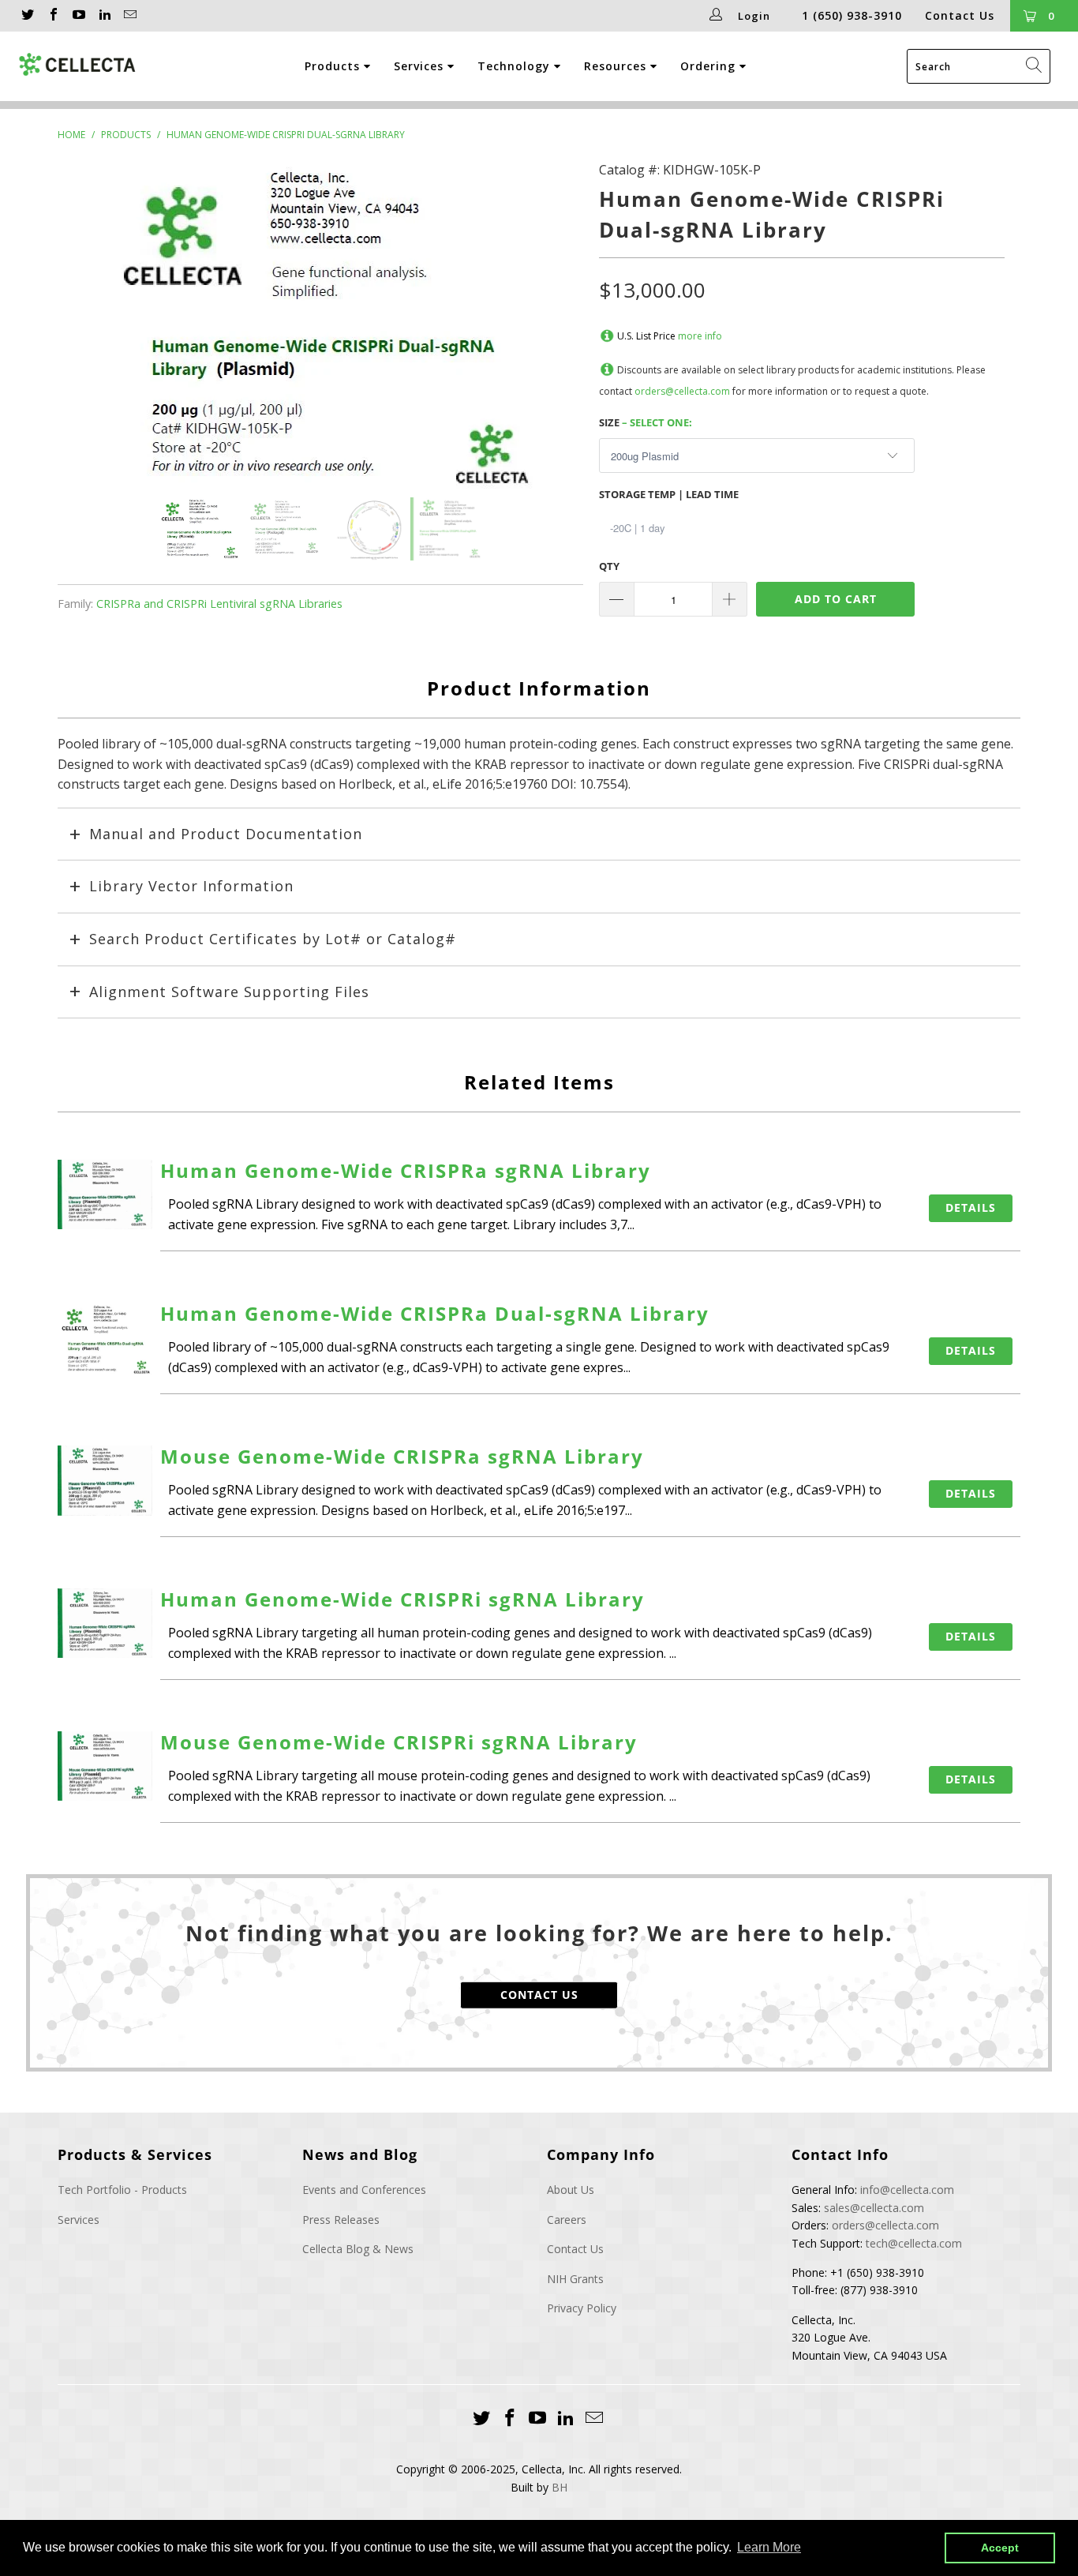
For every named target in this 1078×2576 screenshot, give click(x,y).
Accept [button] (1000, 2548)
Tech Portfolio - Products (122, 2190)
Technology (516, 66)
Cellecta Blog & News (358, 2249)
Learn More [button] (769, 2547)
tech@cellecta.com (914, 2243)
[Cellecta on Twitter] (27, 16)
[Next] (555, 329)
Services (421, 66)
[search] (979, 66)
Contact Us (960, 15)
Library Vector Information (191, 886)
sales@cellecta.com (874, 2208)
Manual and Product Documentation (226, 834)
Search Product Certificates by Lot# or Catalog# (273, 939)
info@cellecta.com (907, 2190)
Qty (609, 566)
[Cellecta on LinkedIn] (103, 16)
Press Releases (341, 2220)
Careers (567, 2220)
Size (646, 422)
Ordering (710, 66)
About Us (571, 2190)
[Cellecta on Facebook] (52, 16)
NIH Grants (575, 2279)
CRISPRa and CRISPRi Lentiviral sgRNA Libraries (219, 604)
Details (971, 1207)
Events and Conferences (364, 2190)
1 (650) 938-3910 (852, 15)
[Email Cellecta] (129, 16)
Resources (617, 66)
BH (560, 2487)
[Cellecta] (78, 65)
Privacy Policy (582, 2308)
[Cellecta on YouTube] (78, 16)
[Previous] (86, 329)
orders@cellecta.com (682, 391)
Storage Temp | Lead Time (669, 494)
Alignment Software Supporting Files (229, 992)
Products (334, 66)
